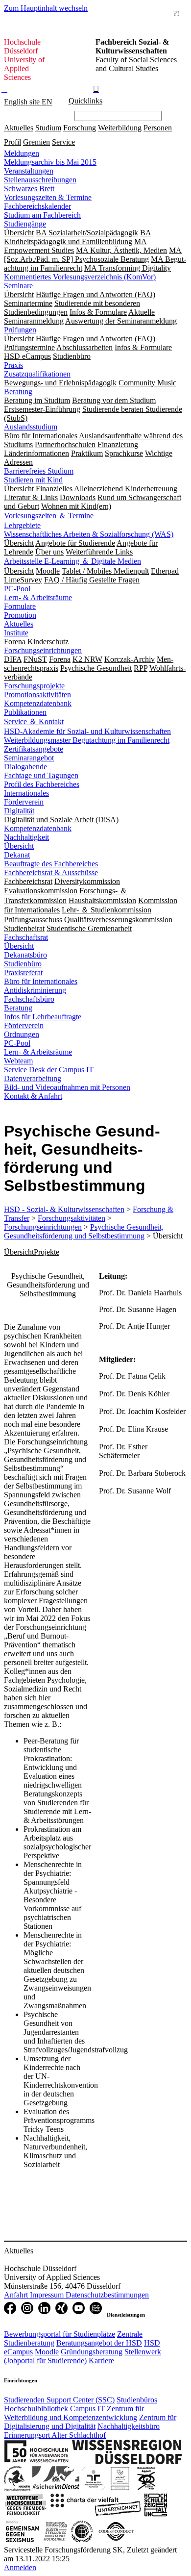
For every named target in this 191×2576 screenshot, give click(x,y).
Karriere (101, 2361)
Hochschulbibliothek (36, 2409)
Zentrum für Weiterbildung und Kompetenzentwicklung (74, 2413)
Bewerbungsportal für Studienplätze (60, 2334)
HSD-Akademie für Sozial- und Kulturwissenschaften (87, 731)
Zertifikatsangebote (34, 749)
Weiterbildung (120, 128)
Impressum (48, 2295)
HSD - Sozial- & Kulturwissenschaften (64, 1209)
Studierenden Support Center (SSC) (59, 2400)
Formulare (20, 606)
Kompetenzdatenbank (38, 703)
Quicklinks (85, 101)
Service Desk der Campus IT (49, 1070)
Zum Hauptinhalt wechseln (46, 8)
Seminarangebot (29, 758)
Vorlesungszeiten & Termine (48, 197)
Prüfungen (20, 330)
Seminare (18, 286)
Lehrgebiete (22, 525)
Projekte (47, 1252)
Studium (48, 128)
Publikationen (25, 712)
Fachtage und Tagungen (41, 775)
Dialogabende (25, 767)
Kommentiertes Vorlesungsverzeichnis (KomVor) (80, 277)
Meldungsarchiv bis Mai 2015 (50, 162)
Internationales (26, 793)
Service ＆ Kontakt (34, 721)
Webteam (18, 1061)
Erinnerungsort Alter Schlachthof (55, 2435)
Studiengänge (25, 224)
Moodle (47, 2352)
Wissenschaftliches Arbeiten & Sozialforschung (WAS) (89, 534)
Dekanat (17, 855)
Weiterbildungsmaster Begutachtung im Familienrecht (87, 740)
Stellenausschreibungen (40, 180)
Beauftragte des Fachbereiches (51, 864)
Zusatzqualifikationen (37, 374)
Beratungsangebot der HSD (99, 2343)
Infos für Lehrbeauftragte (43, 1017)
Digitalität (19, 811)
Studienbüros (137, 2400)
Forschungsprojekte (34, 686)
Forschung (80, 128)
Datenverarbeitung (33, 1078)
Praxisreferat (23, 972)
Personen (158, 128)
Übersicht (19, 846)
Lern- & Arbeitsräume (38, 597)
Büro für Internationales (41, 981)
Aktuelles (19, 128)
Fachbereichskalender (37, 206)
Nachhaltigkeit (26, 837)
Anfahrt (17, 2295)
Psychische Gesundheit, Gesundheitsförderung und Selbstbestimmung (84, 1231)
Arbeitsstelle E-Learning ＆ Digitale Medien (72, 561)
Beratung (18, 391)
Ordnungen (22, 1034)
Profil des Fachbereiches (42, 784)
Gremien (36, 142)
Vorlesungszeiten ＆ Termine (49, 516)
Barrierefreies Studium (39, 471)
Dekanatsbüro (25, 955)
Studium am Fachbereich (42, 215)
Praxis (13, 365)
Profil (12, 142)
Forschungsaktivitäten (72, 1218)
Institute (16, 633)
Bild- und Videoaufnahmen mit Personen (67, 1087)
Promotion (20, 615)
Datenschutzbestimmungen (107, 2295)
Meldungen (22, 153)
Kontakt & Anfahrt (33, 1096)
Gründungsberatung (92, 2352)
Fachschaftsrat (26, 937)
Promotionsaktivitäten (37, 695)
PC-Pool (17, 589)
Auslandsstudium (31, 427)
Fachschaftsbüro (29, 999)
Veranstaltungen (29, 171)
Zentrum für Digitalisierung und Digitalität (90, 2422)
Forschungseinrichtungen (43, 650)
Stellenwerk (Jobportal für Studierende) (83, 2356)
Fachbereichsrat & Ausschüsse (51, 872)
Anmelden (20, 2567)
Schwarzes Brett (29, 189)
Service (63, 142)
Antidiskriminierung (35, 990)
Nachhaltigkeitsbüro (129, 2426)
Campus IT (87, 2409)
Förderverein (24, 802)
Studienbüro (23, 964)
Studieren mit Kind (33, 480)
